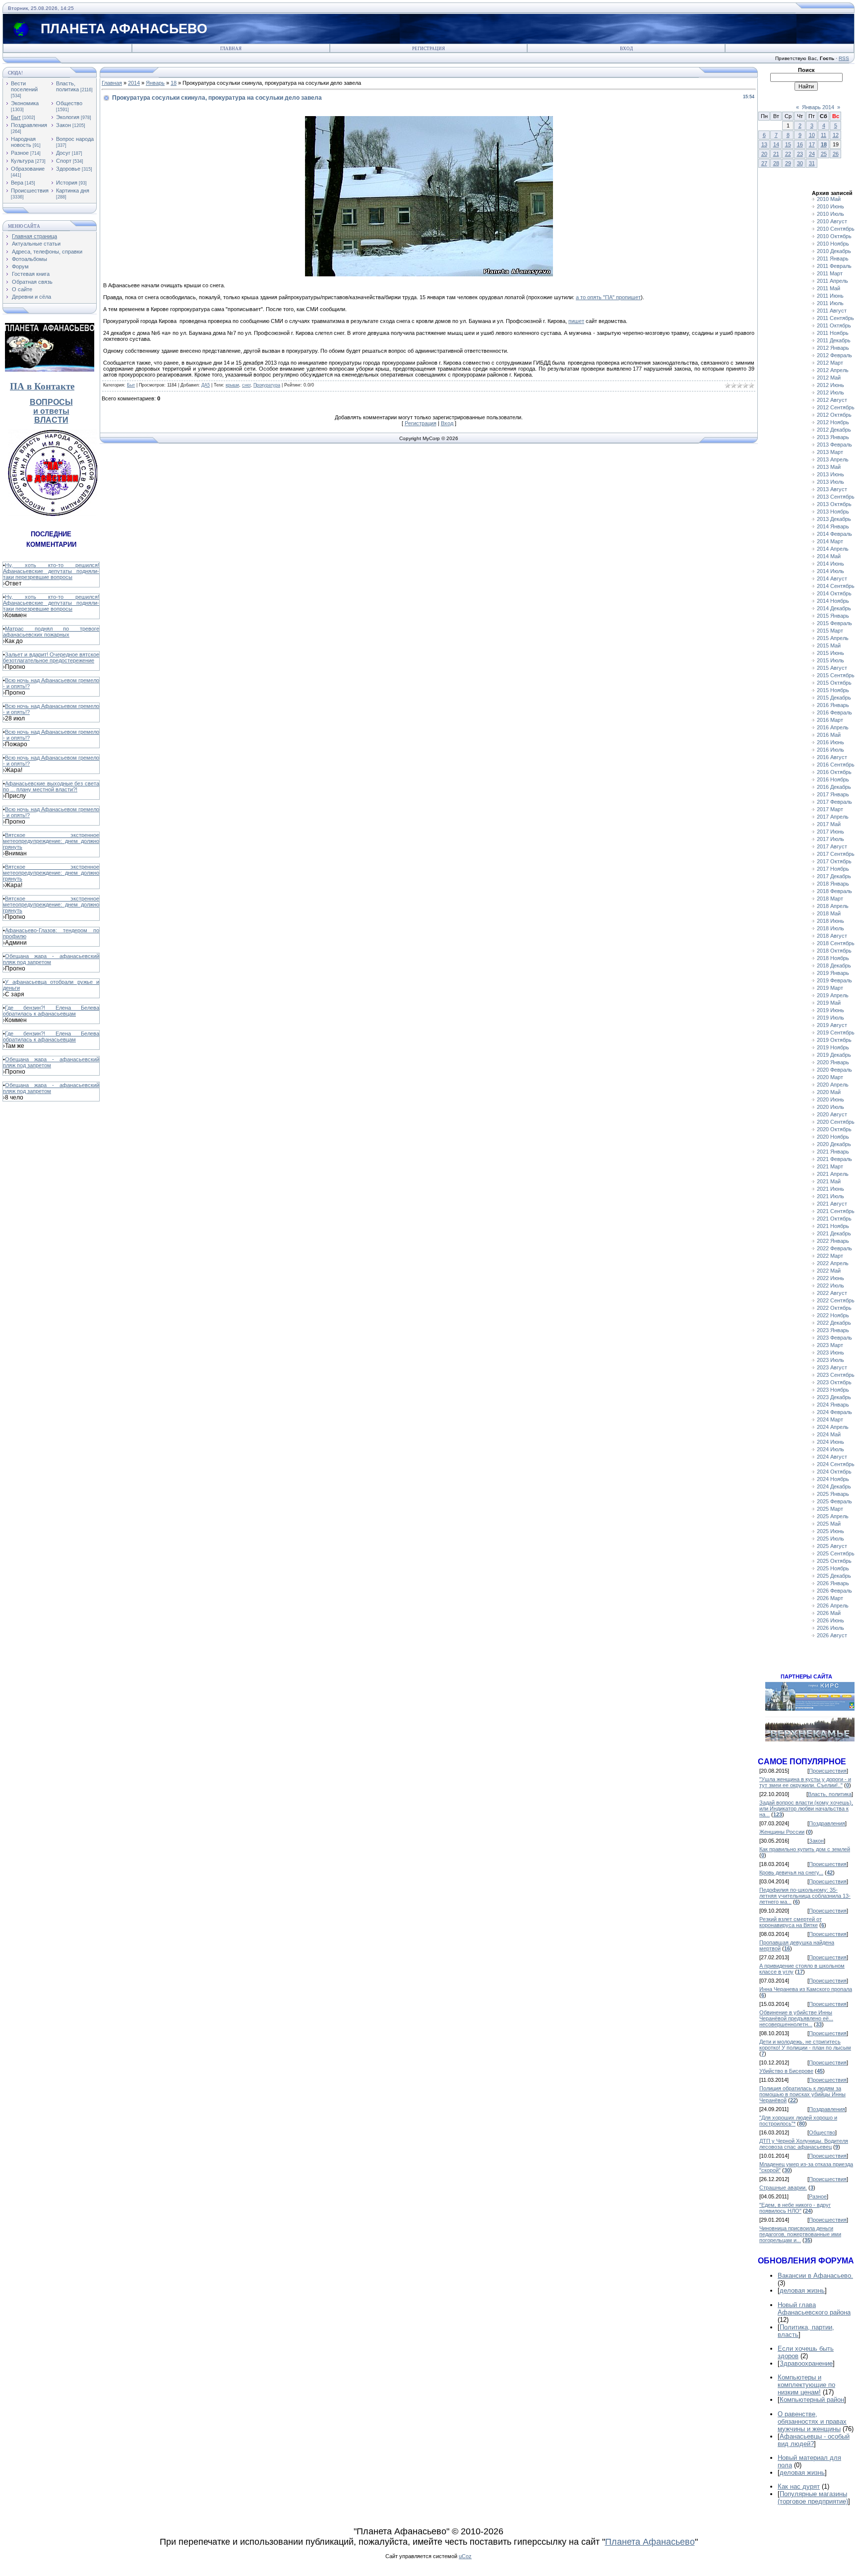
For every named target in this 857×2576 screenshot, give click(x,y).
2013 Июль (830, 482)
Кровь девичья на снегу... (791, 1872)
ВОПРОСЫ (51, 402)
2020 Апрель (833, 1085)
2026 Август (832, 1635)
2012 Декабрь (834, 430)
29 (788, 163)
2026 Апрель (833, 1606)
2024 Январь (833, 1405)
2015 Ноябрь (833, 690)
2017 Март (830, 809)
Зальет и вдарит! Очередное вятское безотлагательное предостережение (51, 657)
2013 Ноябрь (833, 512)
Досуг (63, 153)
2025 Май (829, 1524)
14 (776, 144)
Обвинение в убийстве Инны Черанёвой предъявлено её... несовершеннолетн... (796, 2018)
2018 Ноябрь (833, 958)
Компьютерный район (812, 2400)
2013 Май (829, 467)
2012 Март (830, 363)
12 (836, 135)
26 (836, 154)
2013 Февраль (834, 445)
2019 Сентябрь (836, 1032)
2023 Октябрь (834, 1382)
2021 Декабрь (834, 1233)
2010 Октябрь (834, 236)
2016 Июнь (830, 742)
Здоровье (68, 169)
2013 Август (832, 489)
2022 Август (832, 1293)
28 (776, 163)
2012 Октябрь (834, 415)
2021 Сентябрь (836, 1211)
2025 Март (830, 1509)
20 (764, 154)
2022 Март (830, 1256)
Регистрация (428, 49)
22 (788, 154)
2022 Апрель (833, 1263)
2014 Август (832, 579)
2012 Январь (833, 348)
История (67, 183)
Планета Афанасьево (650, 2542)
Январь (155, 83)
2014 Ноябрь (833, 601)
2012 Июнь (830, 385)
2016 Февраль (834, 712)
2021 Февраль (834, 1159)
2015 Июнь (830, 653)
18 (174, 83)
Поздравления (29, 125)
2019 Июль (830, 1018)
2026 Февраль (834, 1591)
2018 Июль (830, 928)
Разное (20, 153)
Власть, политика (67, 86)
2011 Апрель (832, 281)
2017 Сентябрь (836, 854)
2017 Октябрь (834, 861)
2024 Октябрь (834, 1472)
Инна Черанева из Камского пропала (806, 1989)
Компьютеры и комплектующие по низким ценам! (806, 2385)
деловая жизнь (802, 2290)
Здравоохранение (806, 2363)
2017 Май (829, 824)
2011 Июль (830, 303)
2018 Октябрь (834, 951)
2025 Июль (830, 1539)
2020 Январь (833, 1062)
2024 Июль (830, 1449)
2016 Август (832, 757)
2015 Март (830, 631)
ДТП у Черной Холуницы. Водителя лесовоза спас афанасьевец (804, 2144)
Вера (17, 183)
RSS (844, 58)
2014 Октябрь (834, 593)
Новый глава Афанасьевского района (814, 2309)
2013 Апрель (833, 459)
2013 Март (830, 452)
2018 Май (829, 913)
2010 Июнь (830, 206)
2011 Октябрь (834, 325)
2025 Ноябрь (833, 1568)
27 (764, 163)
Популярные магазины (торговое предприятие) (813, 2498)
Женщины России (782, 1832)
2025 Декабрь (834, 1576)
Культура (22, 161)
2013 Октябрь (834, 504)
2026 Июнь (830, 1620)
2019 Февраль (834, 980)
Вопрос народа (75, 139)
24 (812, 154)
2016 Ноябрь (833, 779)
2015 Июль (830, 660)
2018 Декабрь (834, 966)
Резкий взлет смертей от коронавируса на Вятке (791, 1922)
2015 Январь (833, 616)
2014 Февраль (834, 534)
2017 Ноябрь (833, 869)
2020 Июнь (830, 1099)
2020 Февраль (834, 1070)
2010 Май (829, 199)
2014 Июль (830, 571)
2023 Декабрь (834, 1397)
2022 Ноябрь (833, 1315)
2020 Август (832, 1114)
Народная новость (23, 142)
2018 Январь (833, 884)
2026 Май (829, 1613)
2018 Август (832, 936)
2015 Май (829, 645)
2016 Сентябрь (836, 765)
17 (812, 144)
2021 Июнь (830, 1189)
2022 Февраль (834, 1248)
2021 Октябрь (834, 1219)
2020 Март (830, 1077)
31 (812, 163)
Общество (69, 103)
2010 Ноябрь (833, 244)
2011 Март (830, 273)
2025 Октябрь (834, 1561)
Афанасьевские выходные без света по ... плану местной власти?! (51, 786)
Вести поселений (24, 86)
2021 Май (829, 1181)
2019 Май (829, 1003)
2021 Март (830, 1166)
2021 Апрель (833, 1174)
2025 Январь (833, 1494)
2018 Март (830, 899)
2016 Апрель (833, 727)
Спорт (64, 161)
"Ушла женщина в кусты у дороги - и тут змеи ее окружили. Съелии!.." (805, 1782)
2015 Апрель (833, 638)
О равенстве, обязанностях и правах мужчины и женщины (812, 2421)
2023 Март (830, 1345)
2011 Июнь (830, 296)
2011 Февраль (834, 266)
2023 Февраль (834, 1338)
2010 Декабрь (834, 251)
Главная (231, 49)
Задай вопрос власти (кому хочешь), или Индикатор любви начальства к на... (806, 1808)
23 (800, 154)
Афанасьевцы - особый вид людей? (814, 2440)
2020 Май (829, 1092)
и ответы (51, 411)
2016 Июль (830, 750)
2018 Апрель (833, 906)
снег (246, 385)
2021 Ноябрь (833, 1226)
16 (800, 144)
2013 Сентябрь (836, 497)
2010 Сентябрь (836, 229)
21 (776, 154)
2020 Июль (830, 1107)
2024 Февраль (834, 1412)
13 (764, 144)
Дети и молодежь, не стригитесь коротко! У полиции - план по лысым (805, 2045)
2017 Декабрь (834, 876)
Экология (68, 117)
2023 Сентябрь (836, 1375)
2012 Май (829, 378)
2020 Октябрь (834, 1129)
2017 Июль (830, 839)
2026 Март (830, 1598)
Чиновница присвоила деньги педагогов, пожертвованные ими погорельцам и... (800, 2234)
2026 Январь (833, 1583)
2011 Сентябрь (835, 318)
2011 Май (828, 288)
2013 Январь (833, 437)
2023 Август (832, 1367)
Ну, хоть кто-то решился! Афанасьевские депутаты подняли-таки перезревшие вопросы (51, 571)
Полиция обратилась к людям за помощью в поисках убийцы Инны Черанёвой (802, 2094)
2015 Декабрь (834, 698)
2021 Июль (830, 1196)
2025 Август (832, 1546)
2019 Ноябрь (833, 1047)
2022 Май (829, 1271)
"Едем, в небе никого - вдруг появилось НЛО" (795, 2208)
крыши (232, 385)
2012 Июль (830, 392)
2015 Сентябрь (836, 675)
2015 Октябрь (834, 683)
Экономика (25, 103)
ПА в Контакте (42, 386)
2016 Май (829, 735)
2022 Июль (830, 1286)
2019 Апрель (833, 995)
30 (800, 163)
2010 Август (832, 221)
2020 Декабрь (834, 1144)
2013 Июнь (830, 474)
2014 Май (829, 556)
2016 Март (830, 720)
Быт (16, 117)
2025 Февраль (834, 1501)
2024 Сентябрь (836, 1464)
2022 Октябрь (834, 1308)
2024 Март (830, 1419)
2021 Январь (833, 1152)
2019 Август (832, 1025)
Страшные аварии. (783, 2188)
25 (824, 154)
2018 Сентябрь (836, 943)
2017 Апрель (833, 817)
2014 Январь (833, 526)
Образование (28, 169)
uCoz (465, 2556)
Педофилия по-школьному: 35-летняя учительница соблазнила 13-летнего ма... (805, 1896)
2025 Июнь (830, 1531)
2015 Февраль (834, 623)
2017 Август (832, 846)
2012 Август (832, 400)
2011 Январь (833, 258)
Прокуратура (267, 385)
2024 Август (832, 1457)
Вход (626, 49)
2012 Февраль (834, 355)
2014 (134, 83)
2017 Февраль (834, 802)
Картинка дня (73, 191)
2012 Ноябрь (833, 422)
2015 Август (832, 668)
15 (788, 144)
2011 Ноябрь (833, 333)
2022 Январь (833, 1241)
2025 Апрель (833, 1516)
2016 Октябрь (834, 772)
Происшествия (30, 191)
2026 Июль (830, 1628)
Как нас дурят (799, 2486)
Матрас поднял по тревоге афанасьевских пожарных (51, 632)
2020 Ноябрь (833, 1137)
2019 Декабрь (834, 1055)
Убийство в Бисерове (786, 2071)
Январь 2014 (818, 107)
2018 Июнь (830, 921)
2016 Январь (833, 705)
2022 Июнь (830, 1278)
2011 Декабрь (834, 340)
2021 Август (832, 1204)
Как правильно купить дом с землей (805, 1849)
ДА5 (206, 385)
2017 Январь (833, 794)
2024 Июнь (830, 1442)
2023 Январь (833, 1330)
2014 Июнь (830, 564)
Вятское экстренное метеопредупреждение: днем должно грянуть (51, 841)
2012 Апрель (833, 370)
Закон (63, 125)
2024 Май (829, 1434)
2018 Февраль (834, 891)
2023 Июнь (830, 1352)
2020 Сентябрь (836, 1122)
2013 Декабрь (834, 519)
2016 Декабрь (834, 787)
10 (812, 135)
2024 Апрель (833, 1427)
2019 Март (830, 988)
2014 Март (830, 541)
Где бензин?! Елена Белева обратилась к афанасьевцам (51, 1011)
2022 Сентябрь (836, 1300)
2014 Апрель (833, 549)
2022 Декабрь (834, 1323)
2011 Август (832, 311)
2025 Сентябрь (836, 1553)
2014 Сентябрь (836, 586)
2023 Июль (830, 1360)
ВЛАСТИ (51, 420)
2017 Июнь (830, 832)
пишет (576, 321)
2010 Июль (830, 214)
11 (824, 135)
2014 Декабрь (834, 608)
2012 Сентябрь (836, 407)
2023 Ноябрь (833, 1390)
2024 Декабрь (834, 1486)
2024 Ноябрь (833, 1479)
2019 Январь (833, 973)
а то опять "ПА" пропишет (608, 297)
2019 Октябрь (834, 1040)
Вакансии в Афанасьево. (815, 2276)
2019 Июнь (830, 1010)
